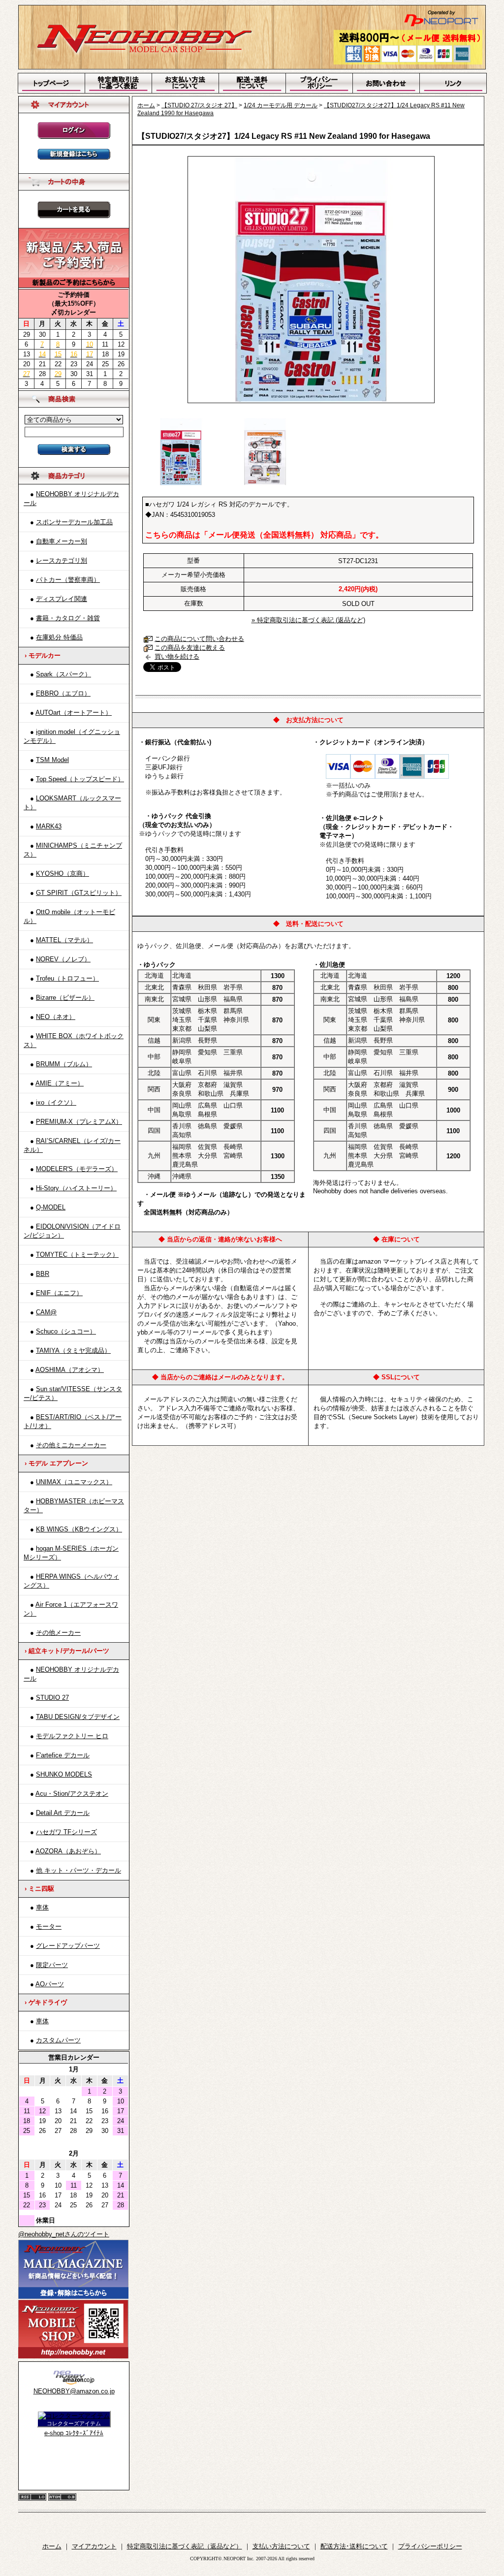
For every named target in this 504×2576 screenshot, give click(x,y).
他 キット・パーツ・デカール (79, 1870)
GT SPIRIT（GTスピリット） (79, 893)
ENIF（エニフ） (59, 1293)
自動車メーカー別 (62, 541)
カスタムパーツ (58, 2040)
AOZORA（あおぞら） (68, 1851)
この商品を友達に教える (190, 648)
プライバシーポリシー (430, 2546)
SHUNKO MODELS (64, 1774)
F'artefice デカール (63, 1755)
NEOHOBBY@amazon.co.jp (74, 2391)
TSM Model (52, 760)
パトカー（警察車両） (68, 580)
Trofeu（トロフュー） (67, 978)
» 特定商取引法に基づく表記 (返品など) (308, 620)
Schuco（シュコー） (66, 1331)
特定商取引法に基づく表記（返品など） (185, 2546)
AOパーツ (50, 1984)
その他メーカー (58, 1633)
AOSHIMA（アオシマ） (70, 1370)
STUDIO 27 (52, 1698)
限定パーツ (52, 1965)
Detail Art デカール (63, 1813)
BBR (43, 1274)
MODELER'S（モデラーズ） (77, 1169)
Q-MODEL (51, 1207)
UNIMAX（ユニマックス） (74, 1482)
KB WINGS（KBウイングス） (79, 1529)
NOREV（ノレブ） (63, 959)
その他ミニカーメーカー (71, 1445)
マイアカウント (94, 2546)
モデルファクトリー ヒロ (72, 1736)
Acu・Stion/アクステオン (72, 1794)
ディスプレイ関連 (62, 599)
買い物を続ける (177, 656)
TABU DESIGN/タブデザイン (78, 1717)
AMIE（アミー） (60, 1083)
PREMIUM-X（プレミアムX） (79, 1122)
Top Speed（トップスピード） (80, 779)
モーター (49, 1926)
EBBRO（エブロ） (63, 693)
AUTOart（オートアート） (74, 713)
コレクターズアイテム (74, 2423)
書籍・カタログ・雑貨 (68, 618)
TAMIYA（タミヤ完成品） (73, 1351)
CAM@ (46, 1312)
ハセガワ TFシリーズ (66, 1832)
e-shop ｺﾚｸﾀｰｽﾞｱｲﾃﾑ (74, 2433)
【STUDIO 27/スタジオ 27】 (199, 105)
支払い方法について (281, 2546)
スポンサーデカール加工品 (74, 522)
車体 (42, 1907)
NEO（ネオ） (56, 1017)
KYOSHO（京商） (63, 874)
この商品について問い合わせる (199, 639)
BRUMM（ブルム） (64, 1064)
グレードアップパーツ (68, 1946)
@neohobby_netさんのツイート (64, 2234)
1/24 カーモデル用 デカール (281, 105)
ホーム (146, 105)
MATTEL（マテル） (64, 940)
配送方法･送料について (354, 2546)
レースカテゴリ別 (62, 560)
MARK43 (49, 826)
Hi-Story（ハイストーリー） (76, 1188)
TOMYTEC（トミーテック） (77, 1255)
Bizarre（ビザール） (65, 998)
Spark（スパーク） (63, 674)
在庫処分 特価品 (59, 637)
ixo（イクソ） (56, 1102)
